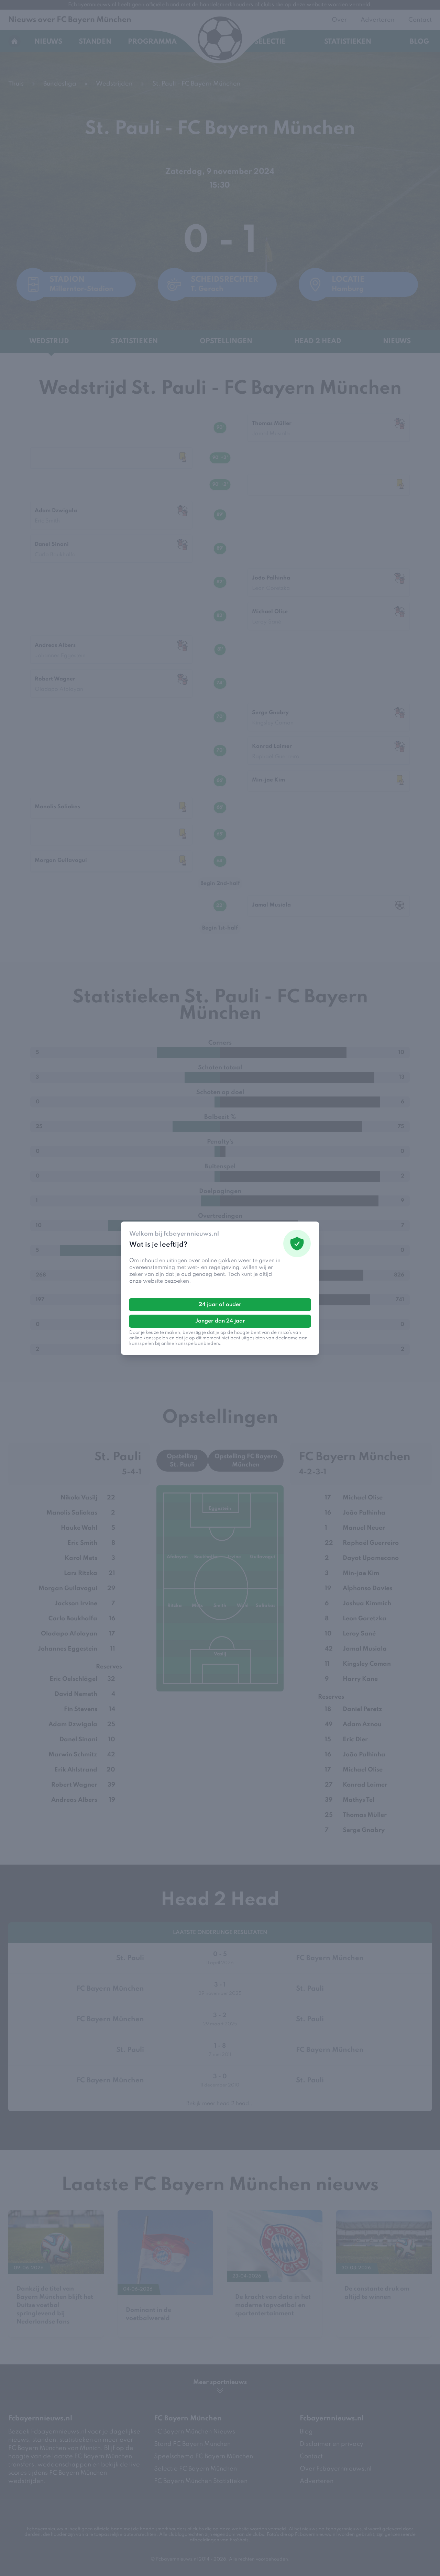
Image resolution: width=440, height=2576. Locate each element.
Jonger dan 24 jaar (220, 1321)
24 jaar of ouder (220, 1305)
